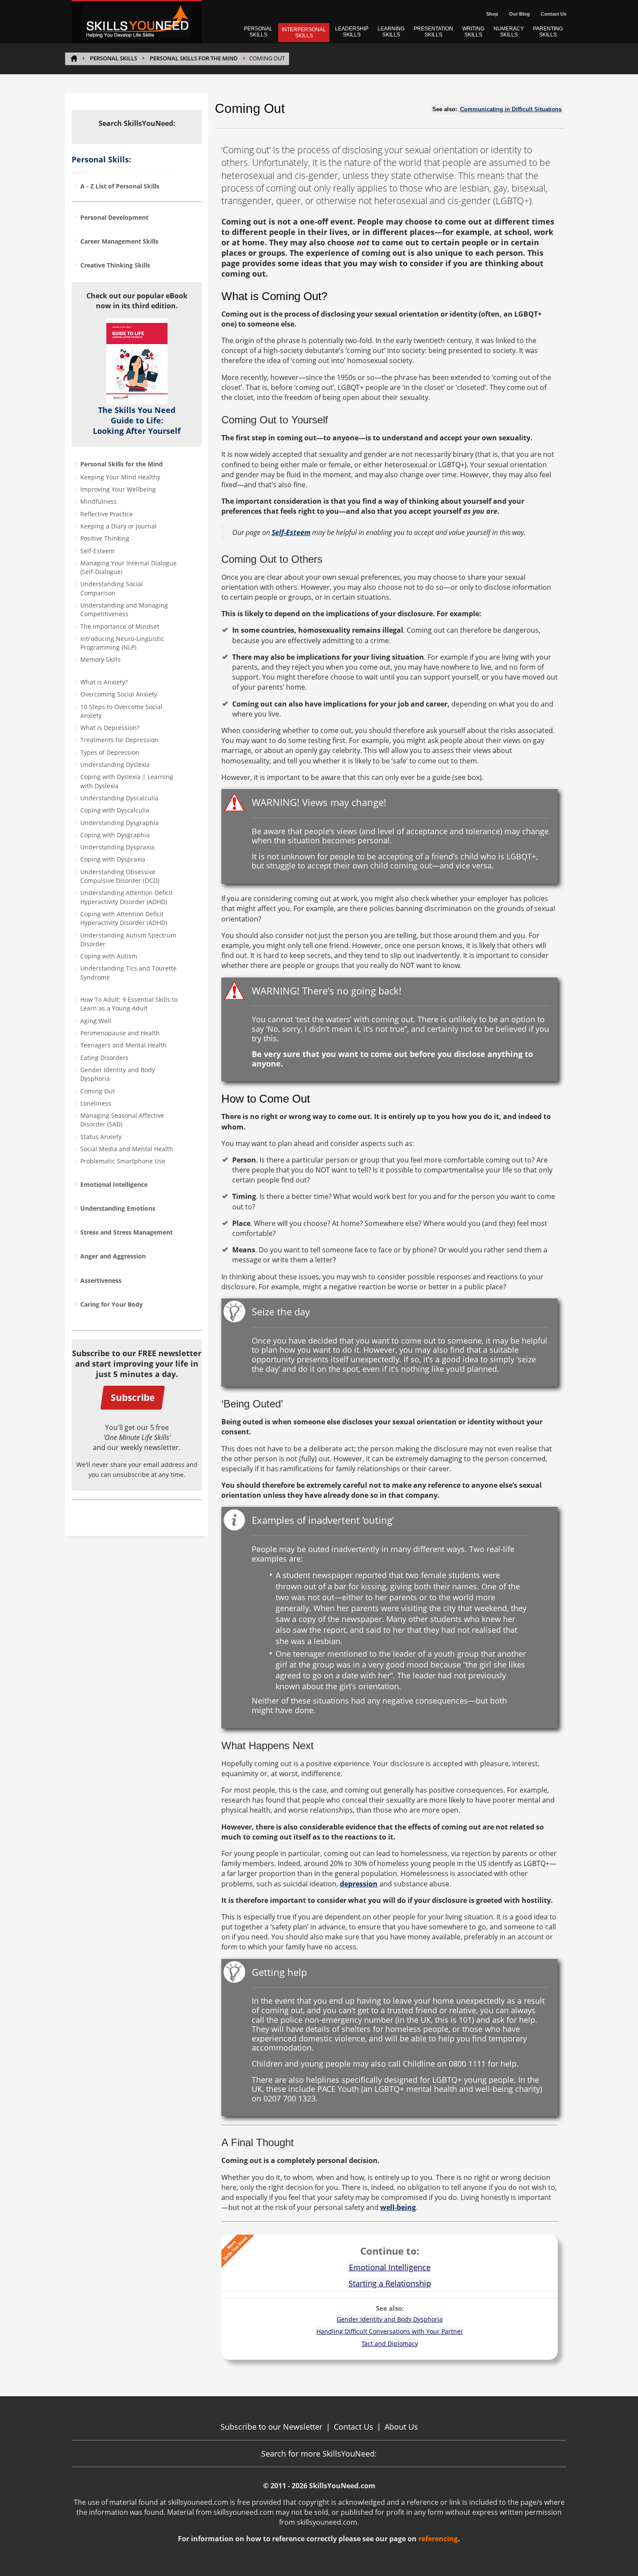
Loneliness (96, 1103)
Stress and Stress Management (127, 1232)
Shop (492, 14)
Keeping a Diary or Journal (118, 526)
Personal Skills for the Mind (194, 58)
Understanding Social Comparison (112, 588)
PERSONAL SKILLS (258, 32)
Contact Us (554, 14)
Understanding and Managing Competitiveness (124, 609)
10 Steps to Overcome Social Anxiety (121, 711)
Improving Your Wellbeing (118, 489)
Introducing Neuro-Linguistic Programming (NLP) (122, 643)
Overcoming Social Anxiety (119, 694)
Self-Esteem (97, 551)
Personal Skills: (101, 159)
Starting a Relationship (390, 2283)
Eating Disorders (104, 1058)
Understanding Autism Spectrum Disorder (128, 940)
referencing (438, 2539)
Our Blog (520, 14)
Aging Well (96, 1021)
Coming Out (98, 1091)
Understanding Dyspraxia (117, 847)
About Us (401, 2427)
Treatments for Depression (119, 740)
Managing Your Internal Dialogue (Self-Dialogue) (128, 567)
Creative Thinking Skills (115, 265)
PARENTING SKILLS (548, 32)
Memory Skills (100, 659)
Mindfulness (99, 501)
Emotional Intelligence (114, 1184)
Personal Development (114, 217)
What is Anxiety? (104, 682)
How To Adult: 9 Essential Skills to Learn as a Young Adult (129, 1004)
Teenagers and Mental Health (123, 1045)
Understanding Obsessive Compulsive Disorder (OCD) (120, 876)
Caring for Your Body (112, 1304)
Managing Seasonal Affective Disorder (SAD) (122, 1120)
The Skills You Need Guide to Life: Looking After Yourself (137, 420)
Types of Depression (110, 752)
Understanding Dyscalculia (119, 798)
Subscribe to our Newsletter (271, 2427)
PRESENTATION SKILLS (433, 32)
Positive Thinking (105, 538)
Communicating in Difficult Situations (511, 109)
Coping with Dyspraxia (113, 859)
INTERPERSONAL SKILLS (304, 33)
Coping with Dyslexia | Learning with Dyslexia (127, 781)
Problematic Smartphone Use (123, 1161)
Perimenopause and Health (120, 1033)
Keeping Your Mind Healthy (120, 477)
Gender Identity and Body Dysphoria (118, 1074)
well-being (398, 2207)
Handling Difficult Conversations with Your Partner (390, 2331)
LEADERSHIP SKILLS (352, 32)
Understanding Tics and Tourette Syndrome (128, 973)
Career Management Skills (119, 241)
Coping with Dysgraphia (115, 835)
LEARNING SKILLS (391, 32)
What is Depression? (110, 728)
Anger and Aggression (113, 1256)
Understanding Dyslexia (115, 765)
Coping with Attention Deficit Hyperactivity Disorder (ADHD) (124, 918)
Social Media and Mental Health (127, 1149)
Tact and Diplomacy (390, 2343)
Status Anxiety (101, 1137)
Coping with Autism (109, 956)
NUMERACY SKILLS (509, 32)
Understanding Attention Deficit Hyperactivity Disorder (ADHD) (127, 897)
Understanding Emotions (118, 1208)
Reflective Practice (107, 514)
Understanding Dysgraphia (120, 823)
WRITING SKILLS (473, 32)
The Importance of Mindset (120, 626)
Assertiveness (101, 1280)
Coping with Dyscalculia (115, 810)
